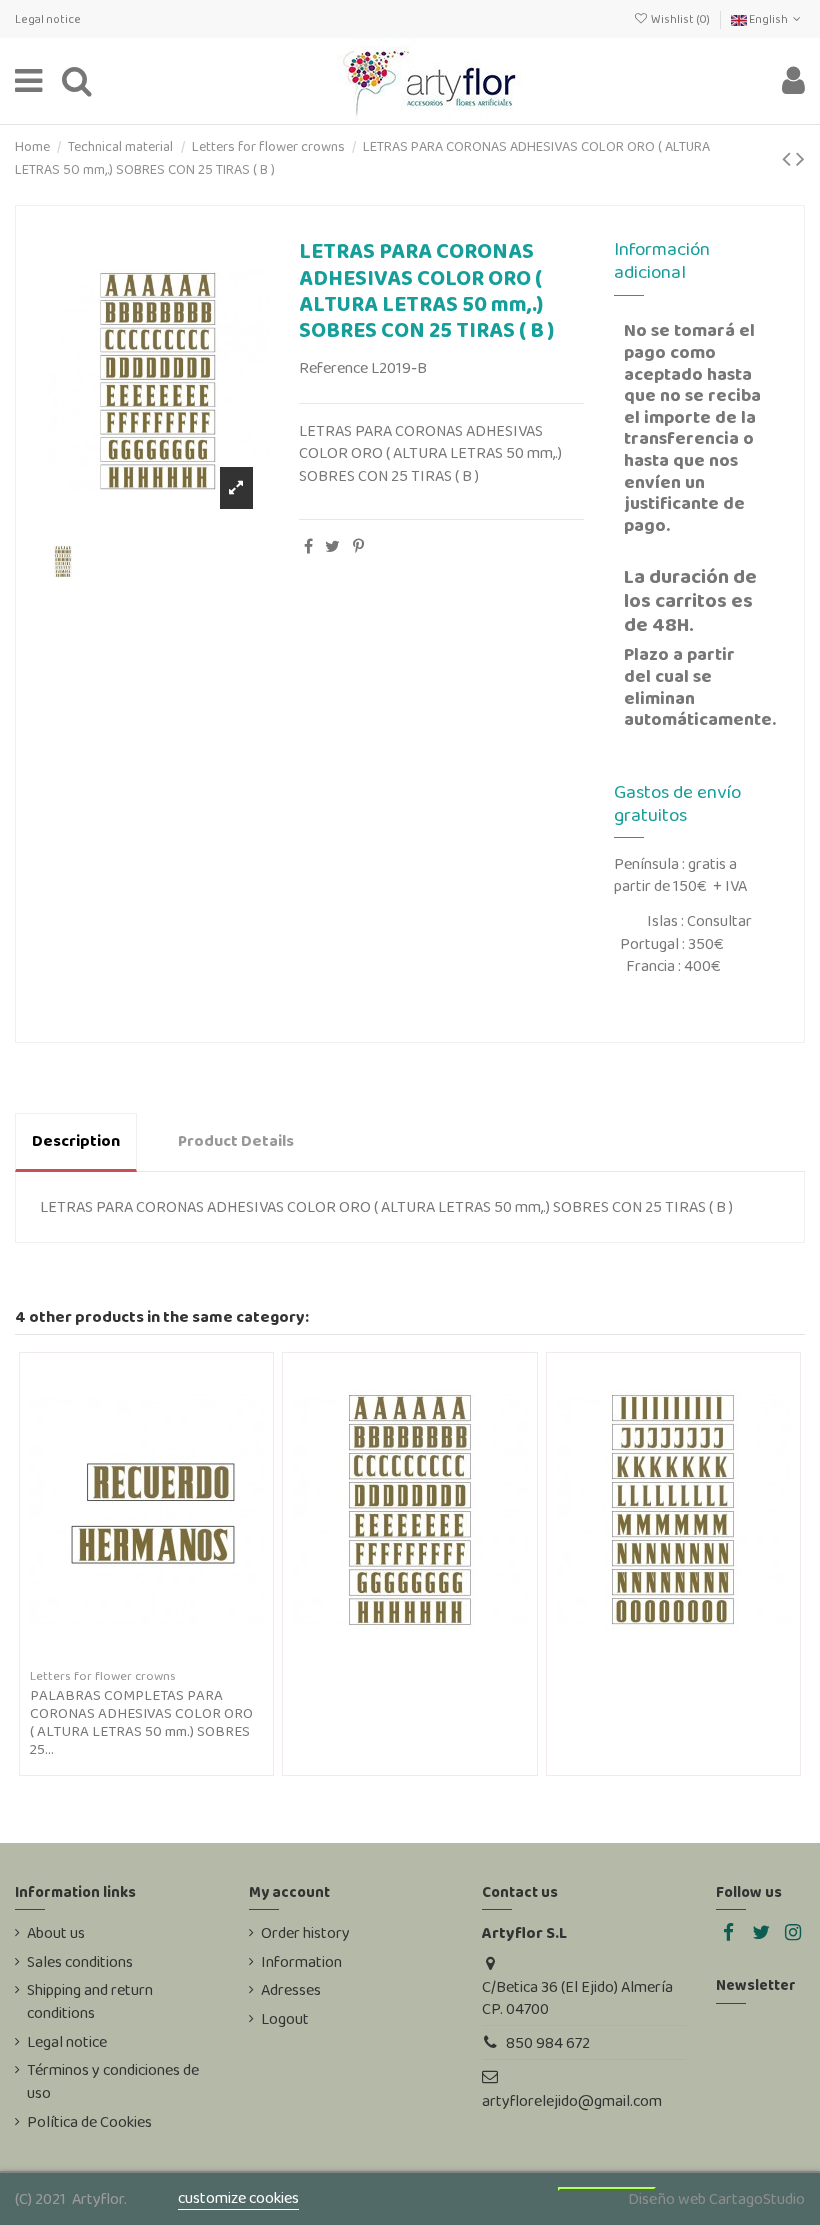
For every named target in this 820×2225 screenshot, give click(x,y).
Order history (305, 1933)
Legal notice (48, 19)
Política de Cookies (89, 2122)
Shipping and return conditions (90, 2001)
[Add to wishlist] (131, 1655)
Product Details (236, 1140)
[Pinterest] (358, 546)
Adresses (291, 1990)
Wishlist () (680, 19)
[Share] (308, 546)
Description (76, 1140)
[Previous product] (789, 158)
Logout (285, 2019)
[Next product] (800, 158)
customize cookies (238, 2197)
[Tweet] (332, 546)
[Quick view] (163, 1655)
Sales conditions (80, 1962)
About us (56, 1933)
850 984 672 (548, 2042)
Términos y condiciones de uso (113, 2081)
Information (301, 1962)
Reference (333, 368)
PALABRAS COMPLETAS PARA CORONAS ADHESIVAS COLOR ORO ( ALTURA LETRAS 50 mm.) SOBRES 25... (141, 1722)
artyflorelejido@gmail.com (572, 2100)
